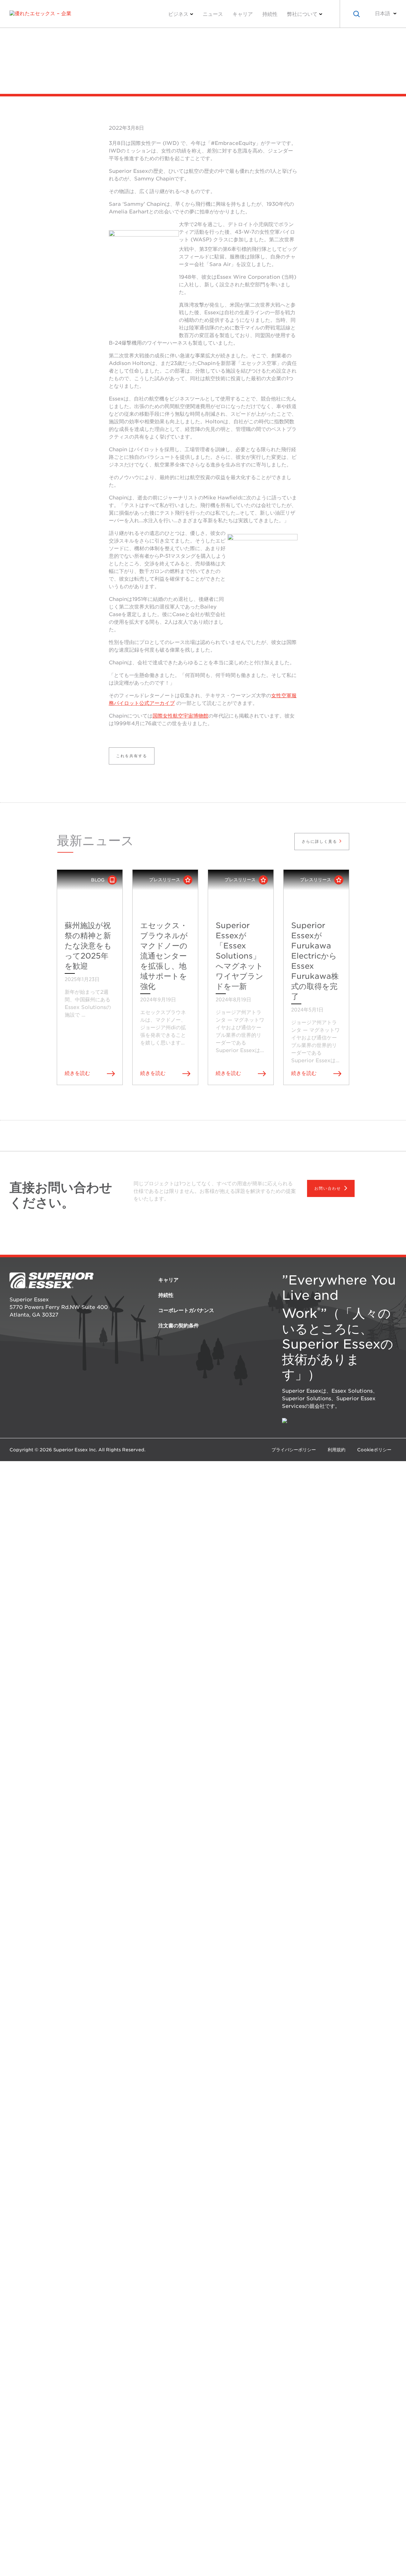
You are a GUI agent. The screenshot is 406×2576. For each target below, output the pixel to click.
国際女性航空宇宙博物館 (180, 716)
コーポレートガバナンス (186, 1310)
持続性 (270, 14)
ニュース (213, 14)
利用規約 (337, 1450)
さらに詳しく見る (320, 841)
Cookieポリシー (374, 1450)
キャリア (243, 14)
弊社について (302, 14)
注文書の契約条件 (179, 1326)
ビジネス (178, 14)
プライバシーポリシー (294, 1450)
